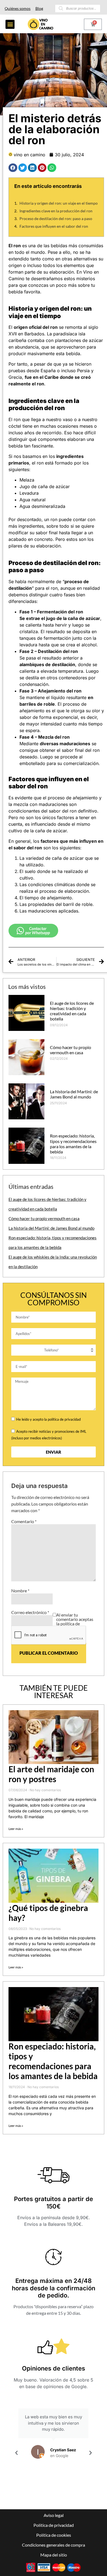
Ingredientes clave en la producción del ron (56, 211)
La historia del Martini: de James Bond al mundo (74, 1094)
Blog (39, 8)
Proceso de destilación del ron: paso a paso (56, 219)
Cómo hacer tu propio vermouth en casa (71, 1050)
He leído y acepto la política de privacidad (48, 1419)
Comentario (24, 1521)
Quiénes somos (18, 8)
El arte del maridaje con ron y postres (51, 1774)
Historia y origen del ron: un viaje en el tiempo (59, 203)
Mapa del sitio (54, 2555)
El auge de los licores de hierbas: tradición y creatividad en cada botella (72, 1011)
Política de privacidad (54, 2525)
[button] (10, 24)
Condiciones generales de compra (54, 2545)
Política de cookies (54, 2535)
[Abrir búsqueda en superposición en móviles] (77, 9)
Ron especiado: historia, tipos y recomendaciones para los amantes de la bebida (73, 1144)
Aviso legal (54, 2515)
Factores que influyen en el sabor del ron (54, 226)
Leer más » (16, 1829)
